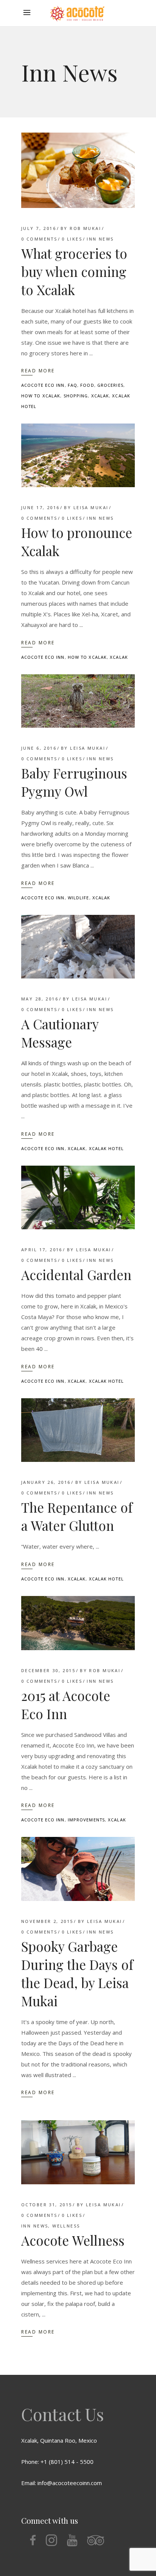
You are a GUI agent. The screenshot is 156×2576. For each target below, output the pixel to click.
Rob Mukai (85, 228)
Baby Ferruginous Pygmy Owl (74, 782)
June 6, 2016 (39, 748)
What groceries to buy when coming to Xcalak (74, 271)
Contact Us (62, 2414)
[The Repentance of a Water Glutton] (78, 1430)
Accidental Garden (76, 1275)
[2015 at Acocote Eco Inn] (78, 1623)
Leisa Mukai (91, 507)
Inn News (100, 239)
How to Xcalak (41, 396)
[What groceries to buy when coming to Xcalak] (78, 170)
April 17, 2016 (42, 1250)
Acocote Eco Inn (43, 385)
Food (87, 385)
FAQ (73, 385)
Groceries (110, 385)
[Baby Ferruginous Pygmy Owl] (78, 701)
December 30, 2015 (48, 1670)
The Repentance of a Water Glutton (77, 1516)
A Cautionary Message (60, 1033)
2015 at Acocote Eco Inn (66, 1705)
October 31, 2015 (47, 2205)
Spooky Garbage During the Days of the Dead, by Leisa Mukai (77, 1973)
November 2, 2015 (47, 1921)
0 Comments (39, 239)
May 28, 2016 (40, 999)
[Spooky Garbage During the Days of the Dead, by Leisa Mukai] (78, 1869)
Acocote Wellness (73, 2240)
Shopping (76, 396)
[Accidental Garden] (78, 1198)
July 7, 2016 (39, 228)
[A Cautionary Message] (78, 947)
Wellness (66, 2226)
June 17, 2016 (40, 507)
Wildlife (79, 898)
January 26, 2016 (46, 1482)
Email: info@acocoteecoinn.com (62, 2483)
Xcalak (100, 396)
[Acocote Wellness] (78, 2152)
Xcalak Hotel (106, 1148)
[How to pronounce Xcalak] (78, 455)
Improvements (86, 1820)
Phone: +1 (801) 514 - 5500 (57, 2462)
